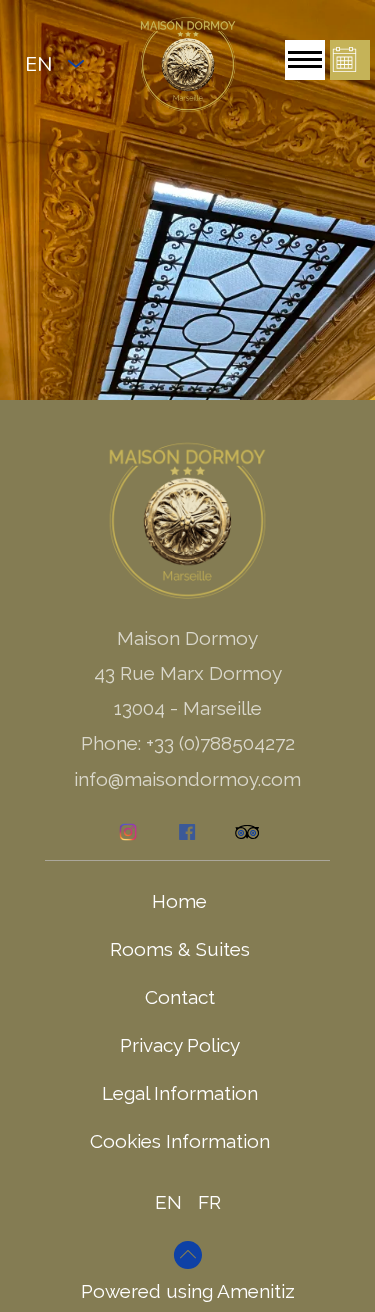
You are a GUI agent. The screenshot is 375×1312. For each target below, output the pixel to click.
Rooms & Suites (180, 949)
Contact (180, 997)
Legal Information (180, 1093)
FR (209, 1202)
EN (168, 1202)
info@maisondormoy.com (187, 779)
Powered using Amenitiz (188, 1291)
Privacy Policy (180, 1045)
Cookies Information (180, 1141)
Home (179, 901)
